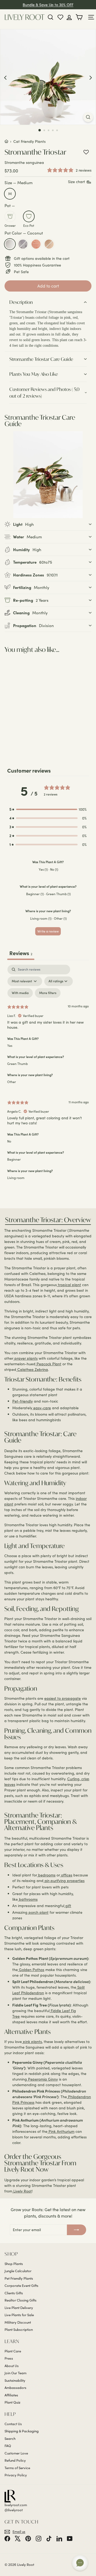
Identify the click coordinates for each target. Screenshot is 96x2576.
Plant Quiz (12, 2402)
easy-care (42, 1408)
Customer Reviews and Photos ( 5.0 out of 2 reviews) (44, 393)
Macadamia (49, 244)
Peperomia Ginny (42, 2079)
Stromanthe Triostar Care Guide (41, 359)
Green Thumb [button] (17, 1064)
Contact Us (13, 2424)
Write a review (48, 931)
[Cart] (80, 17)
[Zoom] (88, 117)
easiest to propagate (63, 1698)
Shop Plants (14, 2264)
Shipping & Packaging (22, 2431)
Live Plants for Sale (19, 2315)
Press (9, 2358)
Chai (36, 244)
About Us (12, 2366)
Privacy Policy (16, 2475)
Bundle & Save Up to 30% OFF (48, 5)
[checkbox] (20, 993)
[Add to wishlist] (86, 152)
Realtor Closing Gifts (21, 2300)
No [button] (9, 1141)
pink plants (32, 2042)
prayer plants (25, 1358)
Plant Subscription (19, 2329)
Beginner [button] (14, 1159)
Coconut (10, 244)
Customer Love (16, 2453)
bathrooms (28, 1899)
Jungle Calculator (18, 2271)
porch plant (38, 1912)
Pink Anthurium (61, 2131)
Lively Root (22, 2191)
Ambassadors (15, 2388)
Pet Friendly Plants (19, 2278)
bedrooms (46, 1875)
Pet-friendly (23, 1401)
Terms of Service (17, 2468)
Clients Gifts (14, 2293)
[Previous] (5, 77)
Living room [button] (16, 1178)
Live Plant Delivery (19, 2308)
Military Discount (18, 2322)
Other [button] (12, 1082)
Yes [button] (10, 1045)
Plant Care (13, 2351)
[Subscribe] (77, 2230)
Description (21, 302)
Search (10, 2438)
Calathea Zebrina (32, 1369)
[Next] (91, 77)
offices (66, 1875)
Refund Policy (15, 2460)
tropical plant (69, 1285)
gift (68, 1906)
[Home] (6, 141)
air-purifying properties (64, 1881)
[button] (48, 809)
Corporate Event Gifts (21, 2286)
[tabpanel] (48, 1076)
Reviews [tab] (21, 953)
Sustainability (15, 2380)
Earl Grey (23, 244)
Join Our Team (15, 2373)
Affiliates (11, 2395)
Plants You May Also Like (34, 374)
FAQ (8, 2446)
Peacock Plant (48, 1364)
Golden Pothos (31, 1970)
